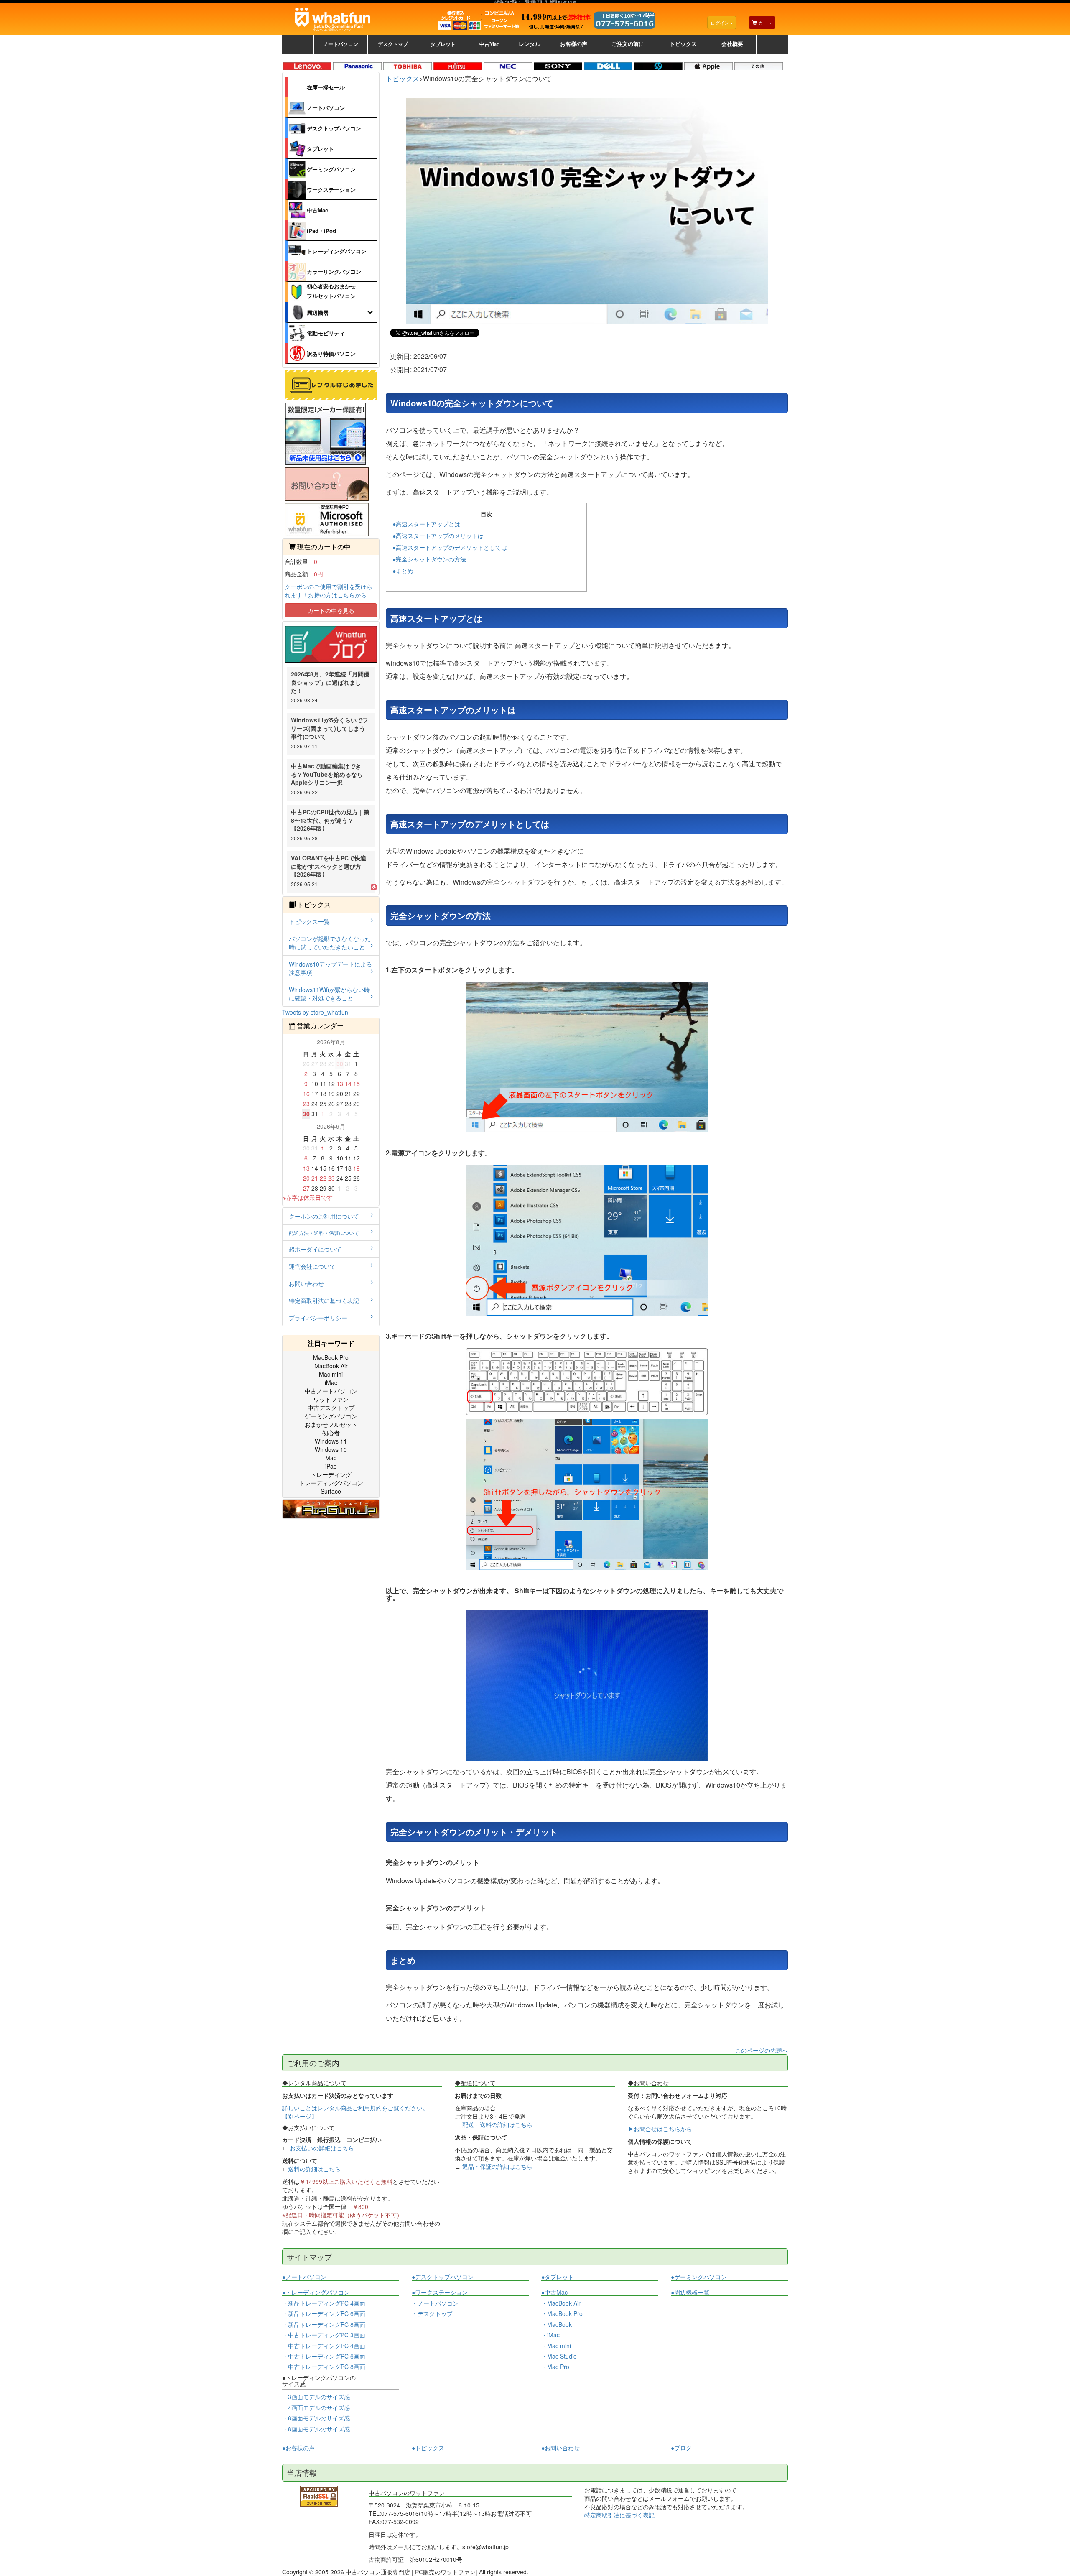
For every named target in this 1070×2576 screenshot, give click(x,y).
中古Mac (317, 210)
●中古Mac (554, 2292)
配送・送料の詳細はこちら (497, 2125)
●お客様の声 (298, 2448)
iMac (331, 1382)
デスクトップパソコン (334, 128)
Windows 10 (331, 1449)
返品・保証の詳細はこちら (497, 2166)
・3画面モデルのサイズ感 (316, 2397)
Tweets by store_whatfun (315, 1012)
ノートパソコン (326, 108)
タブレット (320, 149)
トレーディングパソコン (337, 251)
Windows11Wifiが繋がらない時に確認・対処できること (329, 994)
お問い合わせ (306, 1283)
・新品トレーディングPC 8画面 (324, 2324)
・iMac (550, 2335)
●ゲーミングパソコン (699, 2277)
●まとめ (403, 571)
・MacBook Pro (562, 2313)
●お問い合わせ (560, 2448)
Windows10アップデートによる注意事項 (330, 968)
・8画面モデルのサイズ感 (316, 2429)
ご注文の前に (628, 44)
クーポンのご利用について (324, 1216)
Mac (331, 1458)
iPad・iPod (321, 231)
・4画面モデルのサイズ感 (316, 2408)
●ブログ (681, 2448)
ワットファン (331, 1399)
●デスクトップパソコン (443, 2277)
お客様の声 (574, 44)
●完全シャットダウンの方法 (429, 559)
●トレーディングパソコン (316, 2292)
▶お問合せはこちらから (660, 2129)
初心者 (331, 1433)
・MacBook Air (561, 2303)
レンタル (530, 44)
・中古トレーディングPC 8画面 (324, 2367)
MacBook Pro (331, 1357)
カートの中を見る (331, 610)
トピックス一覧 (309, 921)
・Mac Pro (555, 2367)
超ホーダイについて (315, 1249)
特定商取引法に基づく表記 (324, 1301)
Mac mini (331, 1374)
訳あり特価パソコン (331, 353)
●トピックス (428, 2448)
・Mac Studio (559, 2356)
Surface (331, 1491)
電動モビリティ (326, 333)
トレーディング (331, 1474)
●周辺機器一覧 (690, 2292)
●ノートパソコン (304, 2277)
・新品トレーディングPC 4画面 (324, 2303)
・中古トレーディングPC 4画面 (324, 2346)
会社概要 (732, 44)
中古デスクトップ (331, 1408)
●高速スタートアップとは (426, 524)
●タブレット (558, 2277)
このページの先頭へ (762, 2050)
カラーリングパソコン (334, 272)
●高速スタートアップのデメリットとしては (450, 547)
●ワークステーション (440, 2292)
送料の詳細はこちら (314, 2169)
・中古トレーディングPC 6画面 (324, 2356)
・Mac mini (556, 2346)
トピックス (403, 78)
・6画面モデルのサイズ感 (316, 2418)
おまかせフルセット (331, 1424)
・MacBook (557, 2324)
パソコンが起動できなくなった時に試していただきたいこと (330, 943)
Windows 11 (331, 1441)
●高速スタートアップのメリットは (438, 536)
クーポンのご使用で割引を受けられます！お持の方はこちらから (329, 591)
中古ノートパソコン (331, 1391)
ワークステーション (331, 190)
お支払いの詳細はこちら (322, 2148)
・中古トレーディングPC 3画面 (324, 2335)
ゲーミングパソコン (331, 169)
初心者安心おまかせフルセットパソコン (331, 291)
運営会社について (312, 1266)
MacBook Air (331, 1366)
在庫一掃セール (326, 87)
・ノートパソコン (435, 2303)
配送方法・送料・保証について (324, 1233)
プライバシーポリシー (318, 1318)
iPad (331, 1466)
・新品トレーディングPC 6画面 (324, 2313)
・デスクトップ (432, 2314)
